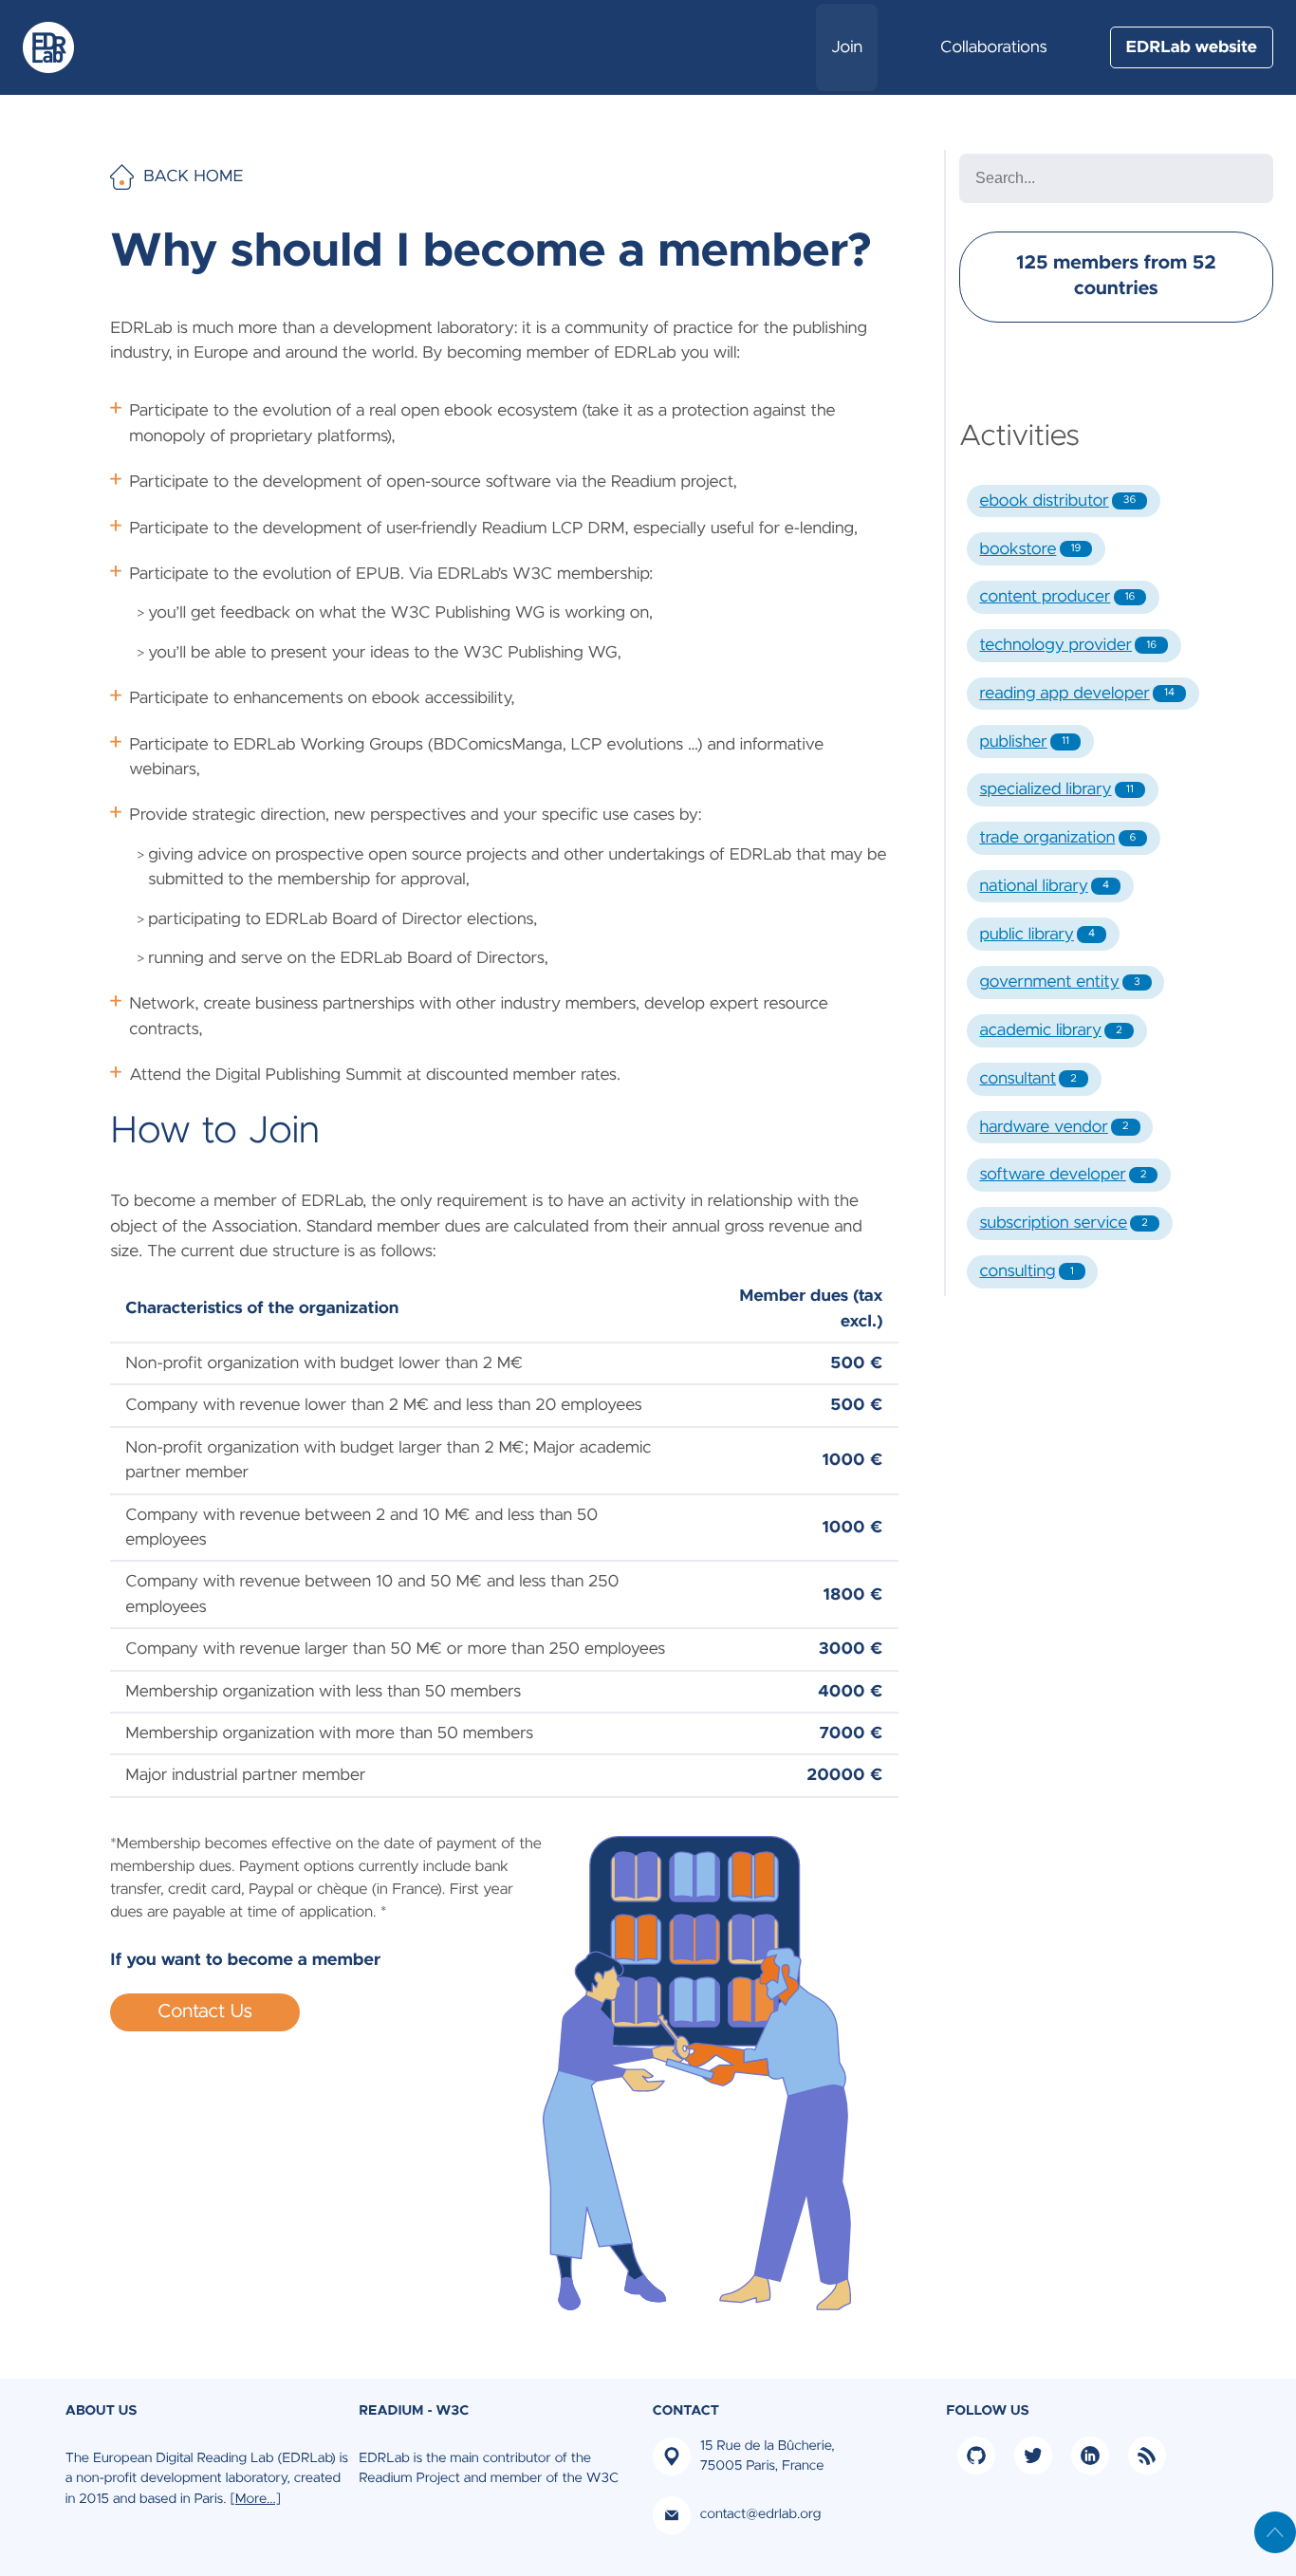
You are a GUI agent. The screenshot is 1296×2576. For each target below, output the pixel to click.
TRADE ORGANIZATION (1057, 838)
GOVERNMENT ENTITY (1059, 982)
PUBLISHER (1024, 742)
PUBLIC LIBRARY (1037, 935)
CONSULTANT (1028, 1079)
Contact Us (205, 2012)
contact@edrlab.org (761, 2514)
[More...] (255, 2499)
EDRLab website (1192, 47)
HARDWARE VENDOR (1054, 1127)
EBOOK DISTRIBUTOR (1057, 501)
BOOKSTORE (1030, 549)
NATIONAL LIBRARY (1044, 886)
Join (847, 47)
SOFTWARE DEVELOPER (1063, 1175)
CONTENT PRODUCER (1057, 597)
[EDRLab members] (56, 47)
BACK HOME (193, 176)
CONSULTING (1026, 1271)
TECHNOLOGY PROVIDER (1068, 645)
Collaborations (994, 47)
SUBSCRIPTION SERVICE (1063, 1223)
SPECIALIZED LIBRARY (1056, 789)
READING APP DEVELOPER (1077, 694)
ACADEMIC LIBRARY (1050, 1030)
